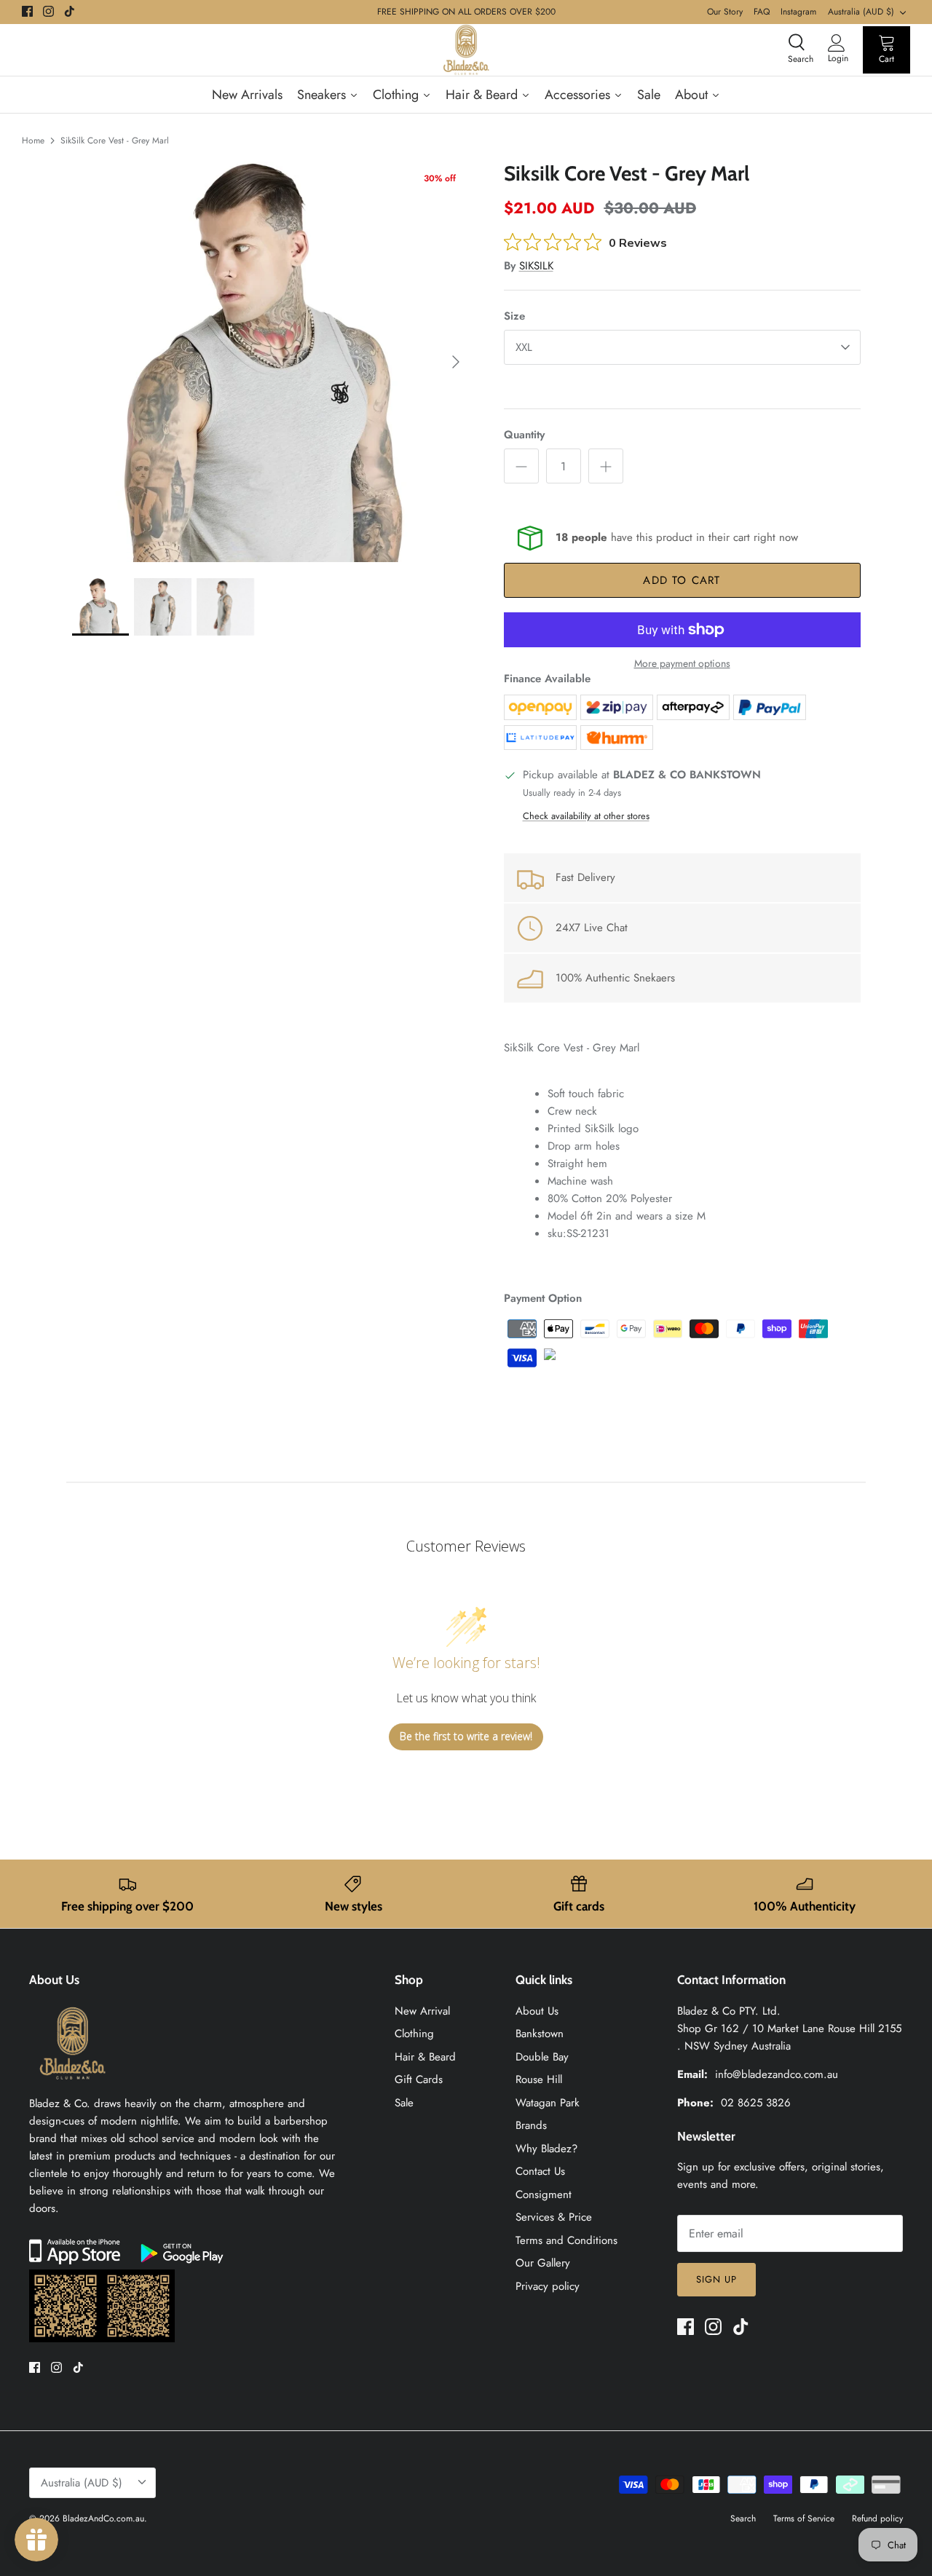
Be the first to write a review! (466, 1736)
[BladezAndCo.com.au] (466, 50)
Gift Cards (419, 2079)
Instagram (798, 12)
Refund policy (877, 2518)
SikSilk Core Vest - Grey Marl (115, 141)
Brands (531, 2125)
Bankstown (540, 2034)
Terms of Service (804, 2518)
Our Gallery (543, 2263)
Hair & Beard (425, 2057)
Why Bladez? (546, 2149)
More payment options (682, 664)
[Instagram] (48, 11)
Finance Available (547, 679)
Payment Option (543, 1298)
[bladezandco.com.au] (73, 2086)
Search (743, 2518)
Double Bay (542, 2057)
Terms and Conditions (566, 2240)
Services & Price (554, 2217)
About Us (537, 2011)
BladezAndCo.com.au (103, 2518)
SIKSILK (536, 266)
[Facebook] (27, 11)
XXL (524, 347)
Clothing (414, 2034)
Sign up (716, 2279)
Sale (404, 2103)
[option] (272, 362)
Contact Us (540, 2171)
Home (33, 141)
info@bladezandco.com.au (777, 2074)
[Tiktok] (70, 11)
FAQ (762, 12)
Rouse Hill (539, 2079)
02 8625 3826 (756, 2103)
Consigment (544, 2194)
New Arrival (422, 2011)
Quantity (524, 435)
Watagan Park (548, 2103)
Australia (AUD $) (861, 12)
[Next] (456, 362)
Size (514, 316)
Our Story (725, 12)
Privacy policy (548, 2286)
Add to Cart (682, 580)
